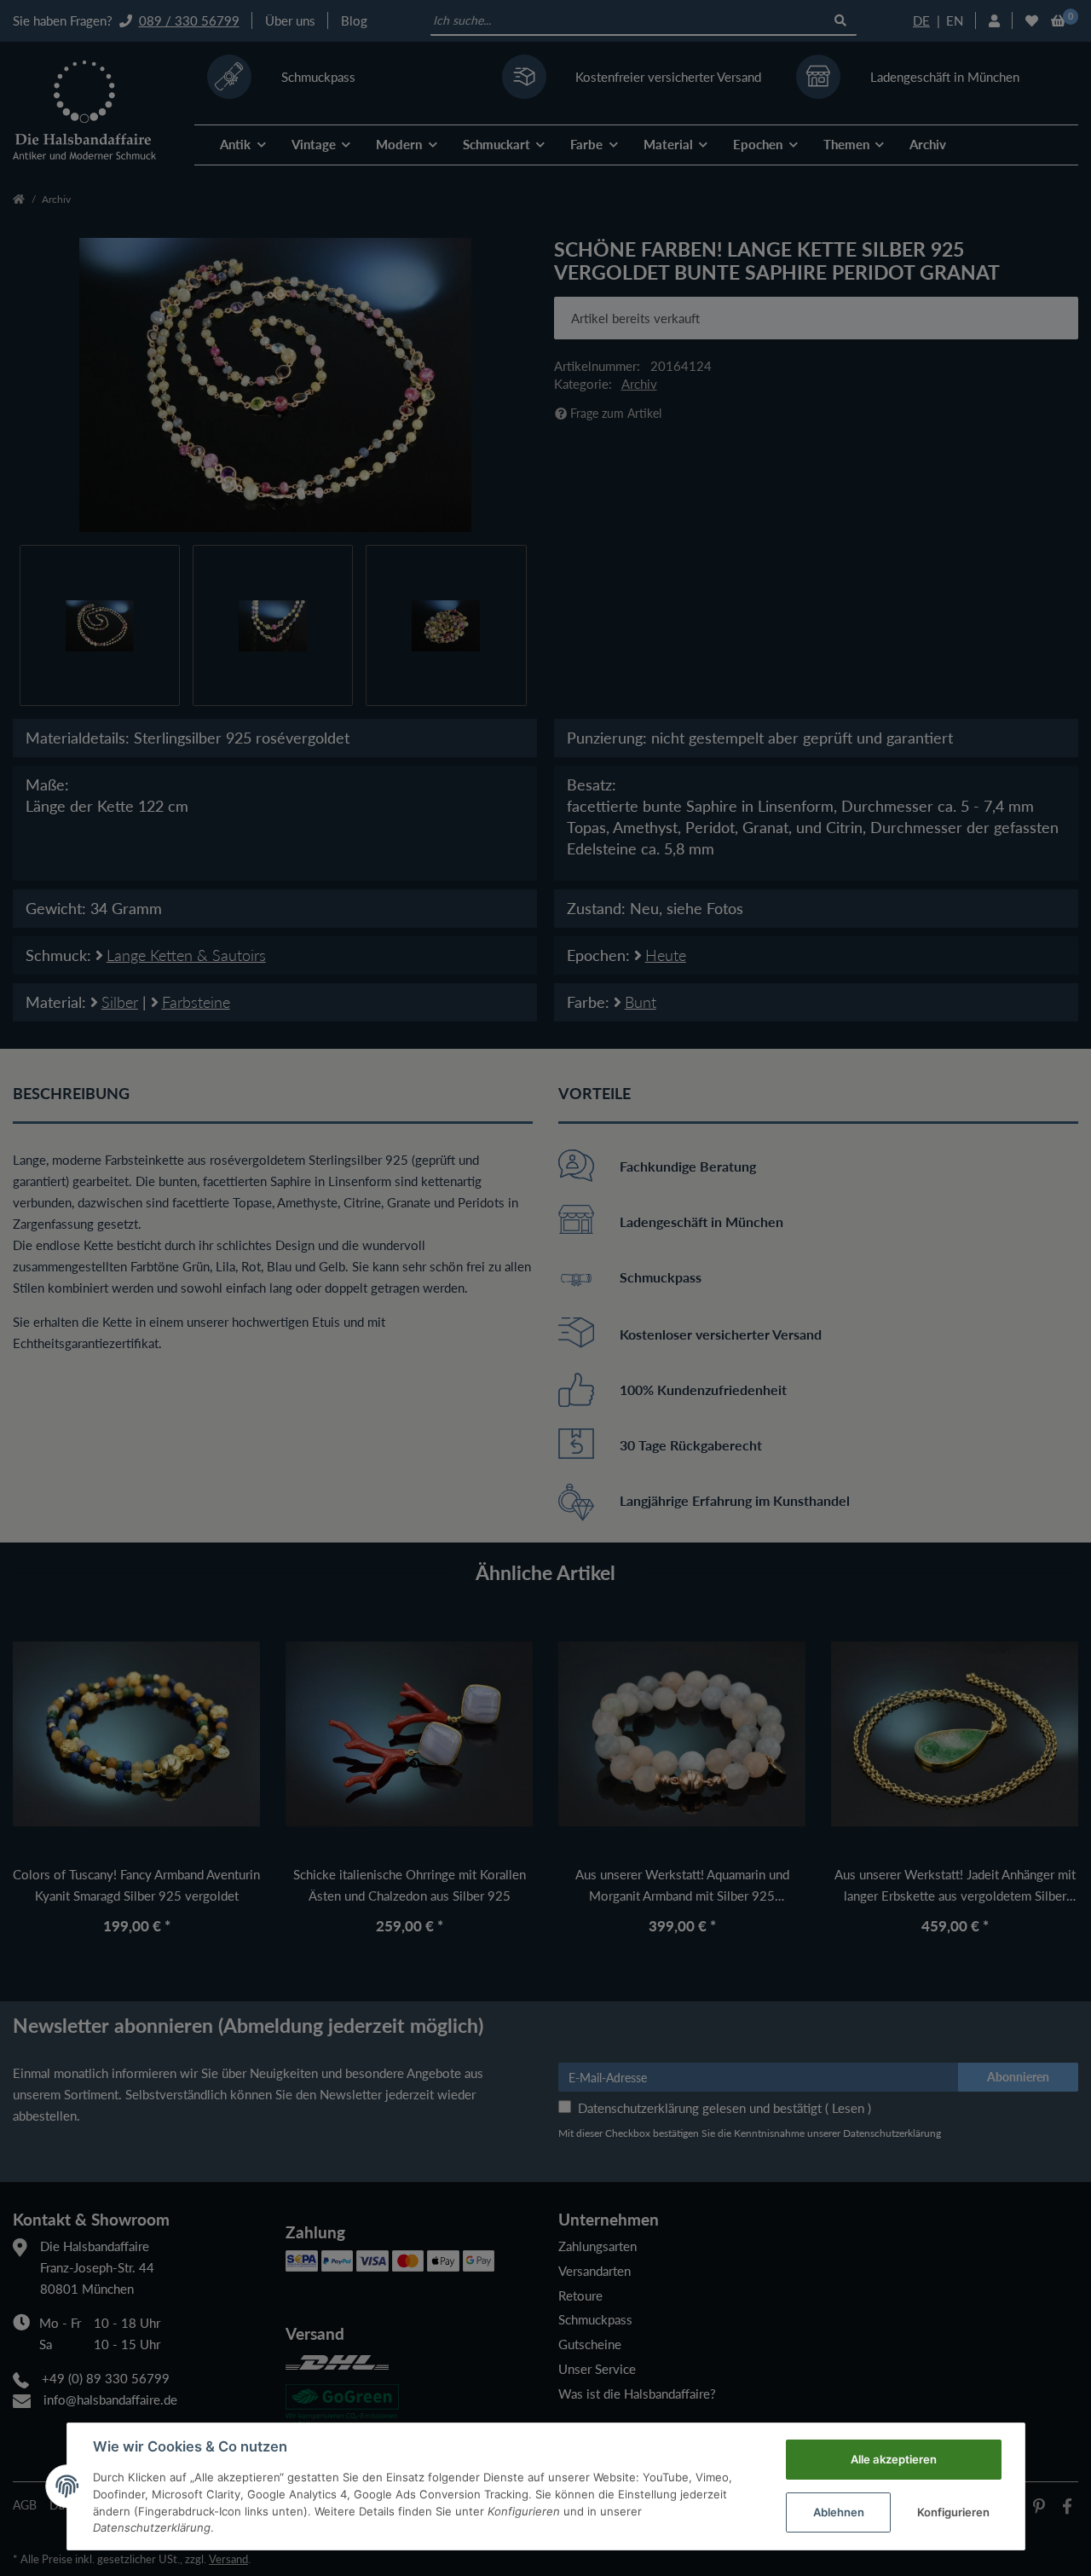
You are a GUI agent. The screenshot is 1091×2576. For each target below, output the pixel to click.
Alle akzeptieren (894, 2459)
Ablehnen (839, 2512)
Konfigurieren (953, 2512)
